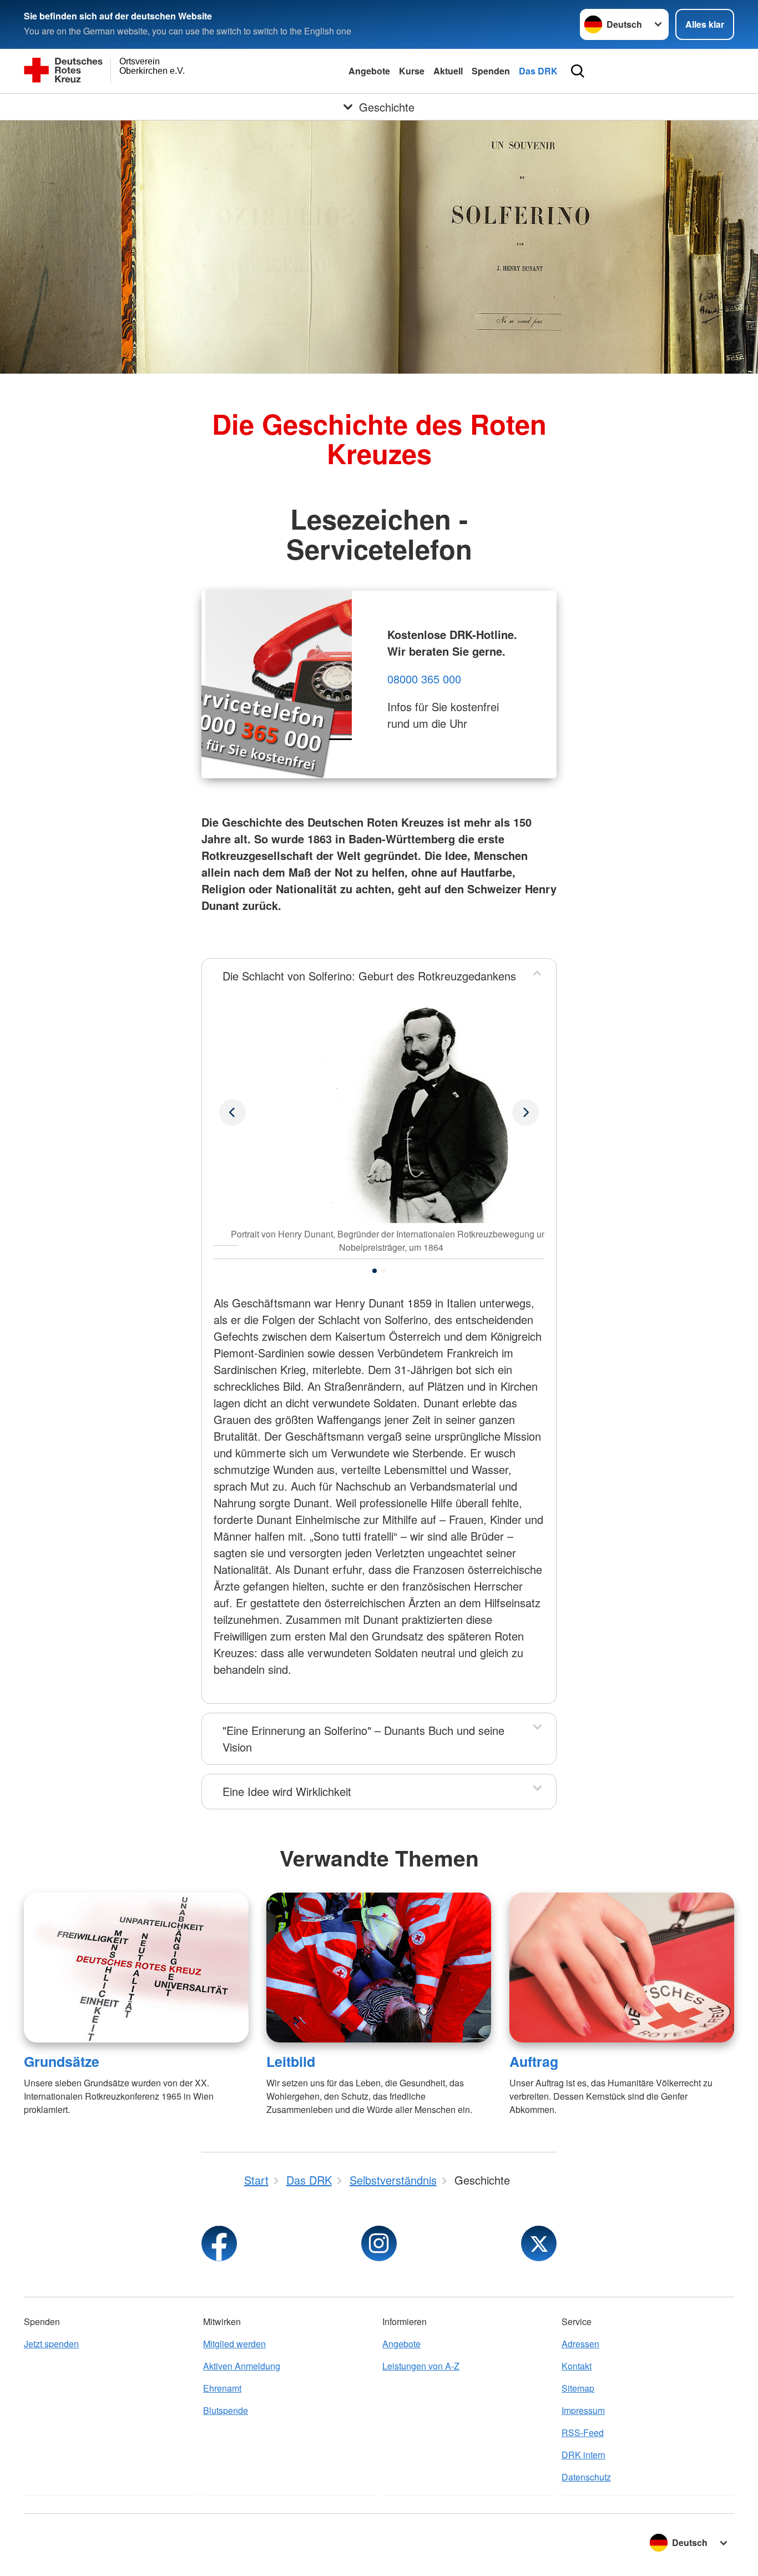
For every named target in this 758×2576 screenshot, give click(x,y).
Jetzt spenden (51, 2344)
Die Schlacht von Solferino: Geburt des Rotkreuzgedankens (369, 976)
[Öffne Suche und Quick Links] (578, 71)
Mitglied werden (234, 2344)
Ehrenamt (222, 2388)
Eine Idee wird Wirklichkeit (287, 1791)
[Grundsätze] (136, 1968)
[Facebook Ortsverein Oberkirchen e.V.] (219, 2243)
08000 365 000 (424, 679)
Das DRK (538, 71)
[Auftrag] (622, 1968)
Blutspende (226, 2410)
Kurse (412, 71)
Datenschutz (586, 2477)
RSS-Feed (583, 2432)
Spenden (491, 71)
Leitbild (291, 2061)
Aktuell (448, 71)
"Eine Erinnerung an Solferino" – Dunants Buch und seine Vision (363, 1739)
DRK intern (583, 2455)
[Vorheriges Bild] (525, 1113)
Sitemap (578, 2388)
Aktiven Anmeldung (242, 2366)
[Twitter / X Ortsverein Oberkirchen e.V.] (539, 2243)
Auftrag (534, 2061)
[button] (375, 1271)
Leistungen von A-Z (421, 2366)
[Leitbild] (379, 1968)
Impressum (583, 2410)
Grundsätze (62, 2061)
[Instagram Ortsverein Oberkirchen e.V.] (379, 2243)
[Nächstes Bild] (233, 1113)
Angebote (369, 71)
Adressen (580, 2344)
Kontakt (577, 2366)
